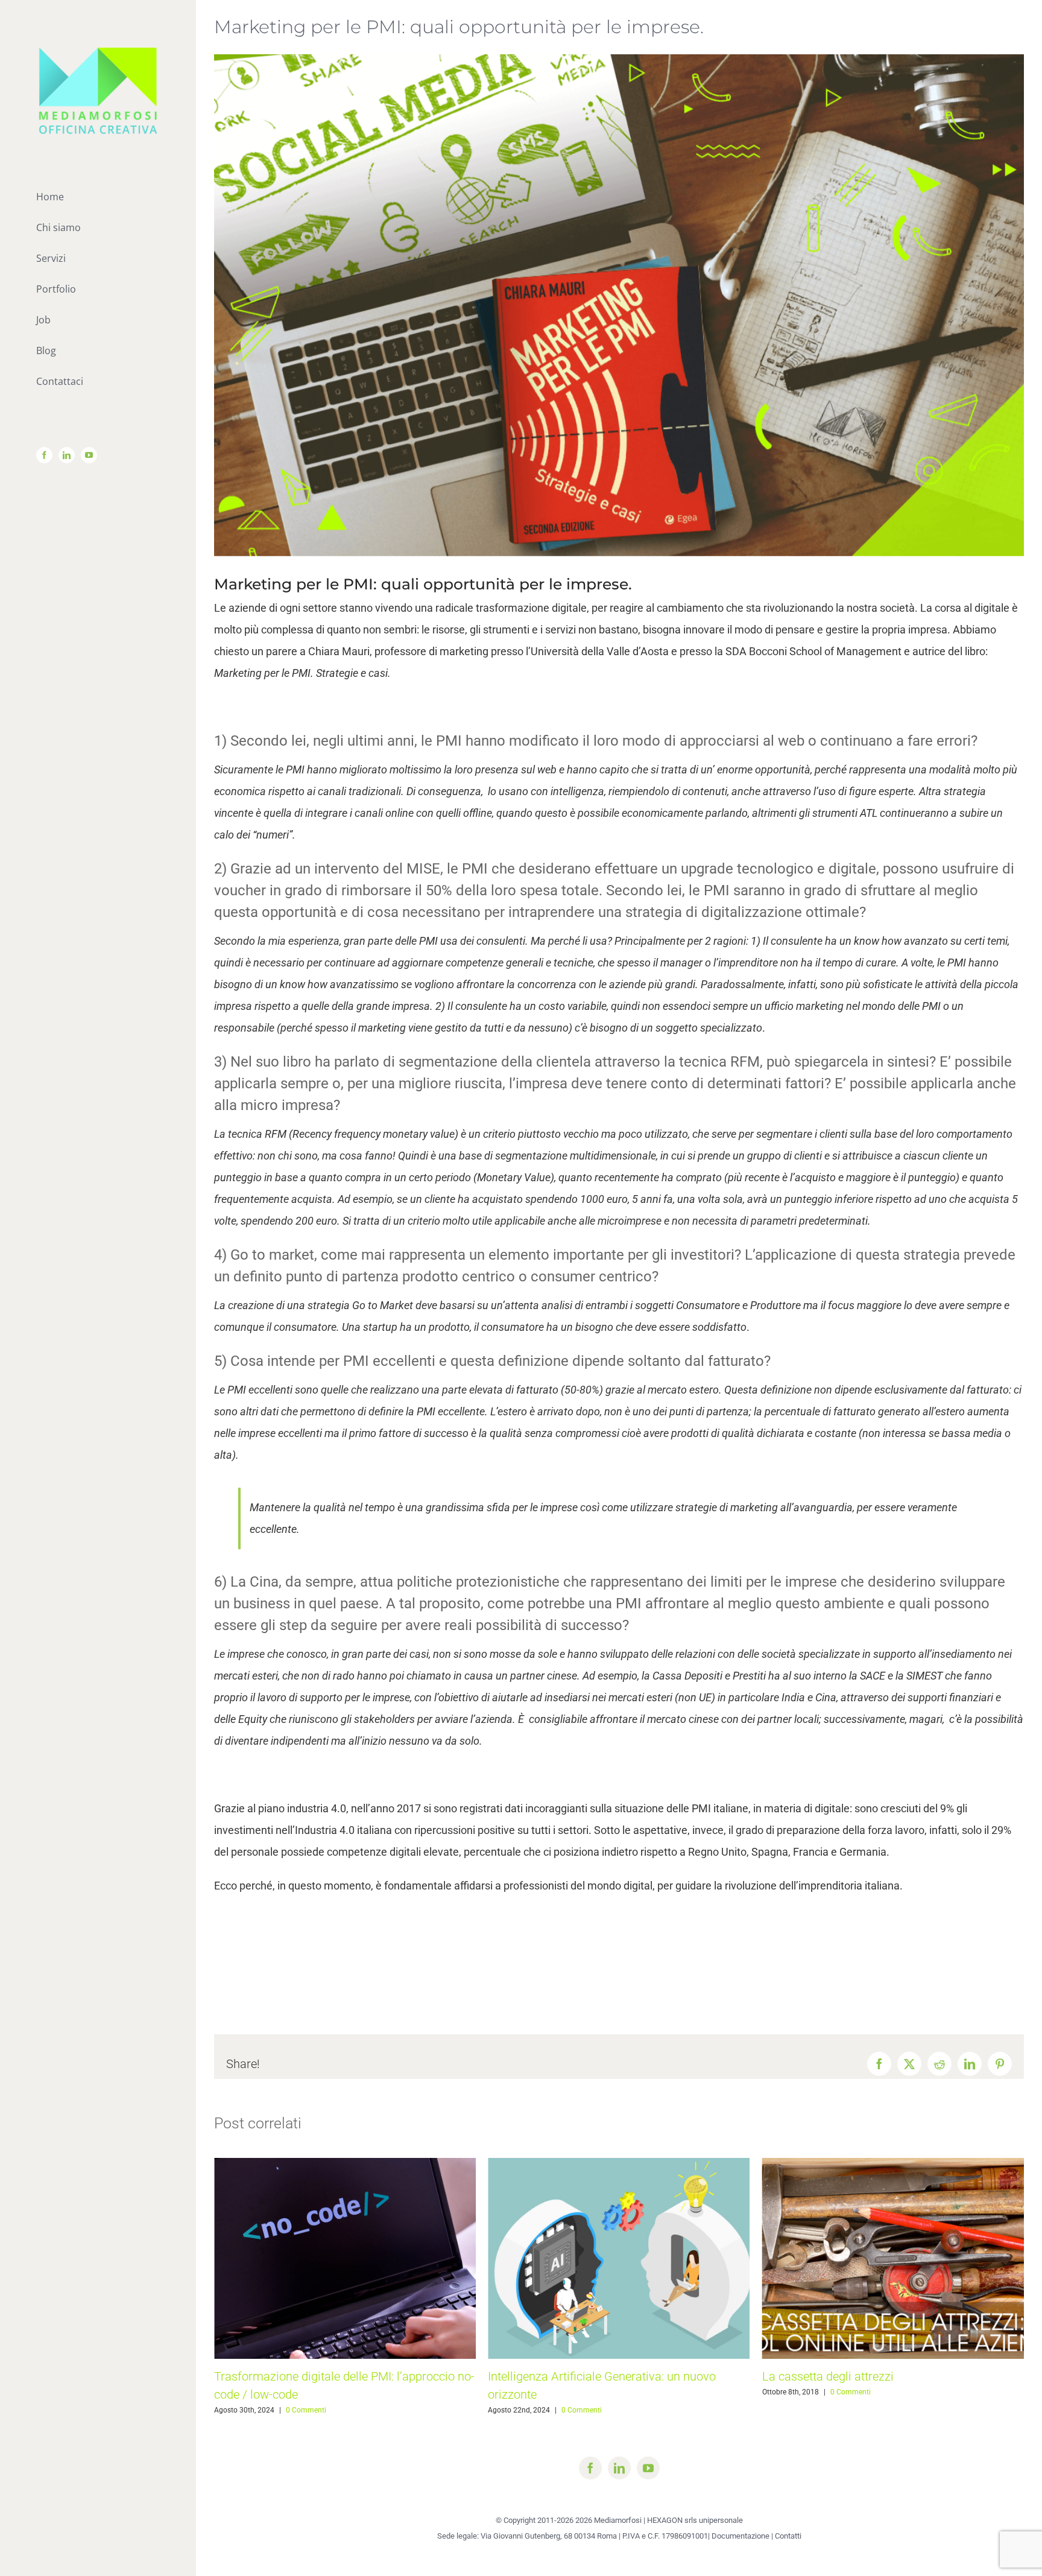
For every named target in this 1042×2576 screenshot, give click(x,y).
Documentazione (740, 2536)
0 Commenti (308, 2410)
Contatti (788, 2536)
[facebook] (590, 2468)
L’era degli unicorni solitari (832, 2376)
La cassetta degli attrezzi (554, 2376)
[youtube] (648, 2468)
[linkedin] (619, 2468)
